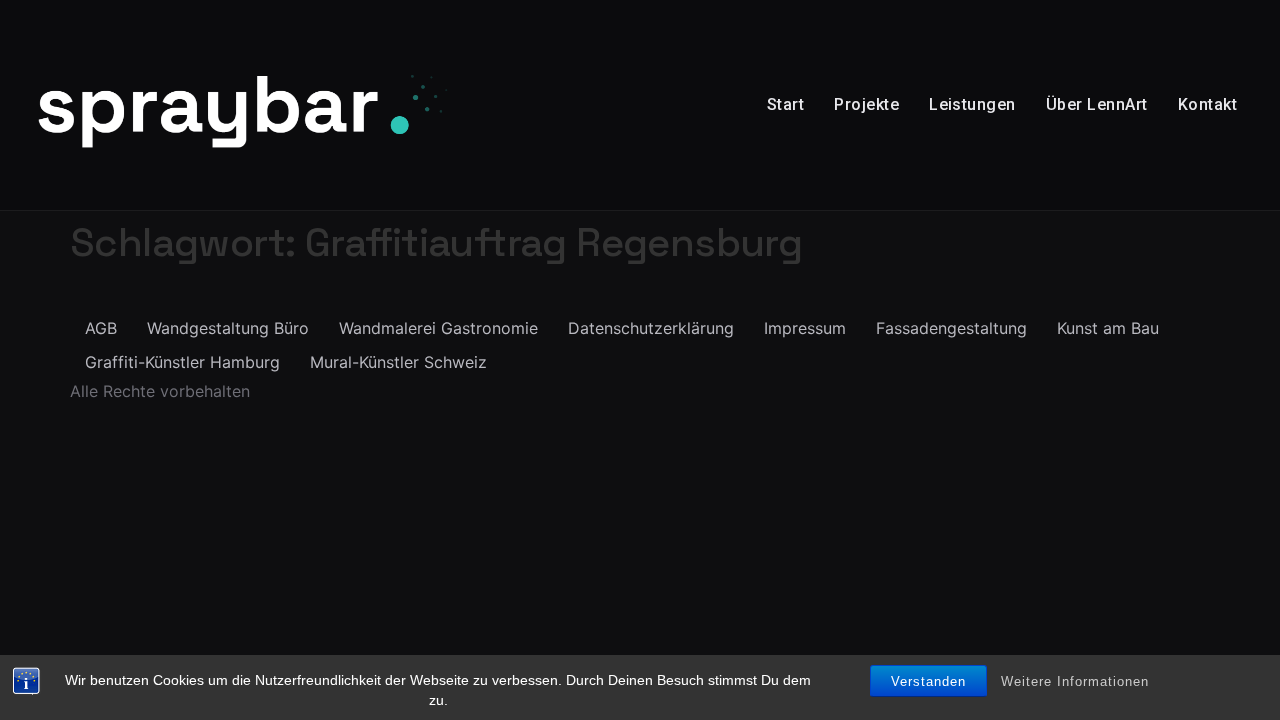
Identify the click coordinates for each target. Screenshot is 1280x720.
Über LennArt (1097, 104)
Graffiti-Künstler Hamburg (182, 362)
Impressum (805, 328)
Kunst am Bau (1108, 328)
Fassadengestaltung (951, 328)
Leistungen (972, 104)
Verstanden (928, 681)
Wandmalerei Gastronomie (438, 328)
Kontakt (1207, 104)
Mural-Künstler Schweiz (398, 362)
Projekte (866, 104)
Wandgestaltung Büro (228, 328)
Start (785, 104)
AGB (101, 328)
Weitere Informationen (1075, 681)
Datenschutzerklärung (651, 328)
